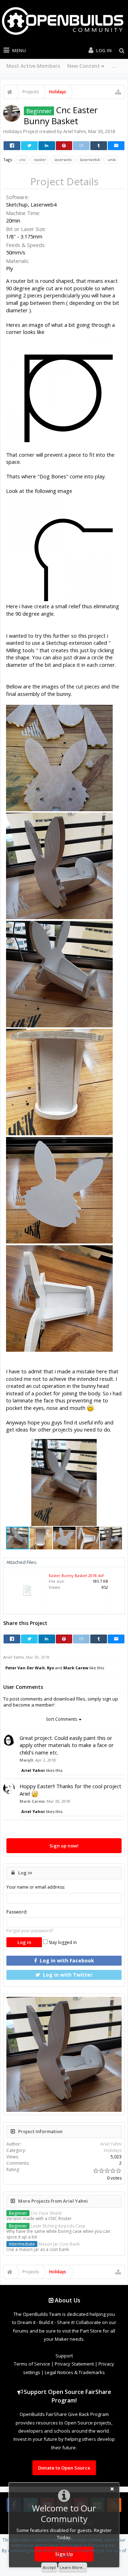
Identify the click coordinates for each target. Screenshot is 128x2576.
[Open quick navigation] (118, 92)
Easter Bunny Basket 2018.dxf (76, 1575)
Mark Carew (76, 1668)
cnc (23, 160)
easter (40, 160)
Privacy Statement (74, 2364)
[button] (116, 1445)
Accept (49, 2567)
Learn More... (73, 2567)
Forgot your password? (30, 1931)
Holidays (13, 131)
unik (112, 160)
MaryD (26, 1760)
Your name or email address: (36, 1887)
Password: (17, 1912)
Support (64, 2356)
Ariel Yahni (75, 131)
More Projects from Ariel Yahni (53, 2201)
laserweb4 (90, 160)
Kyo (50, 1668)
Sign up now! (64, 1846)
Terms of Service (32, 2364)
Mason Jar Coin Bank (44, 2244)
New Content (84, 66)
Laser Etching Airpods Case (47, 2226)
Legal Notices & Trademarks (75, 2372)
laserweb (63, 160)
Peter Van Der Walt (25, 1668)
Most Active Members (33, 66)
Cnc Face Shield (35, 2213)
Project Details (64, 182)
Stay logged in (62, 1942)
